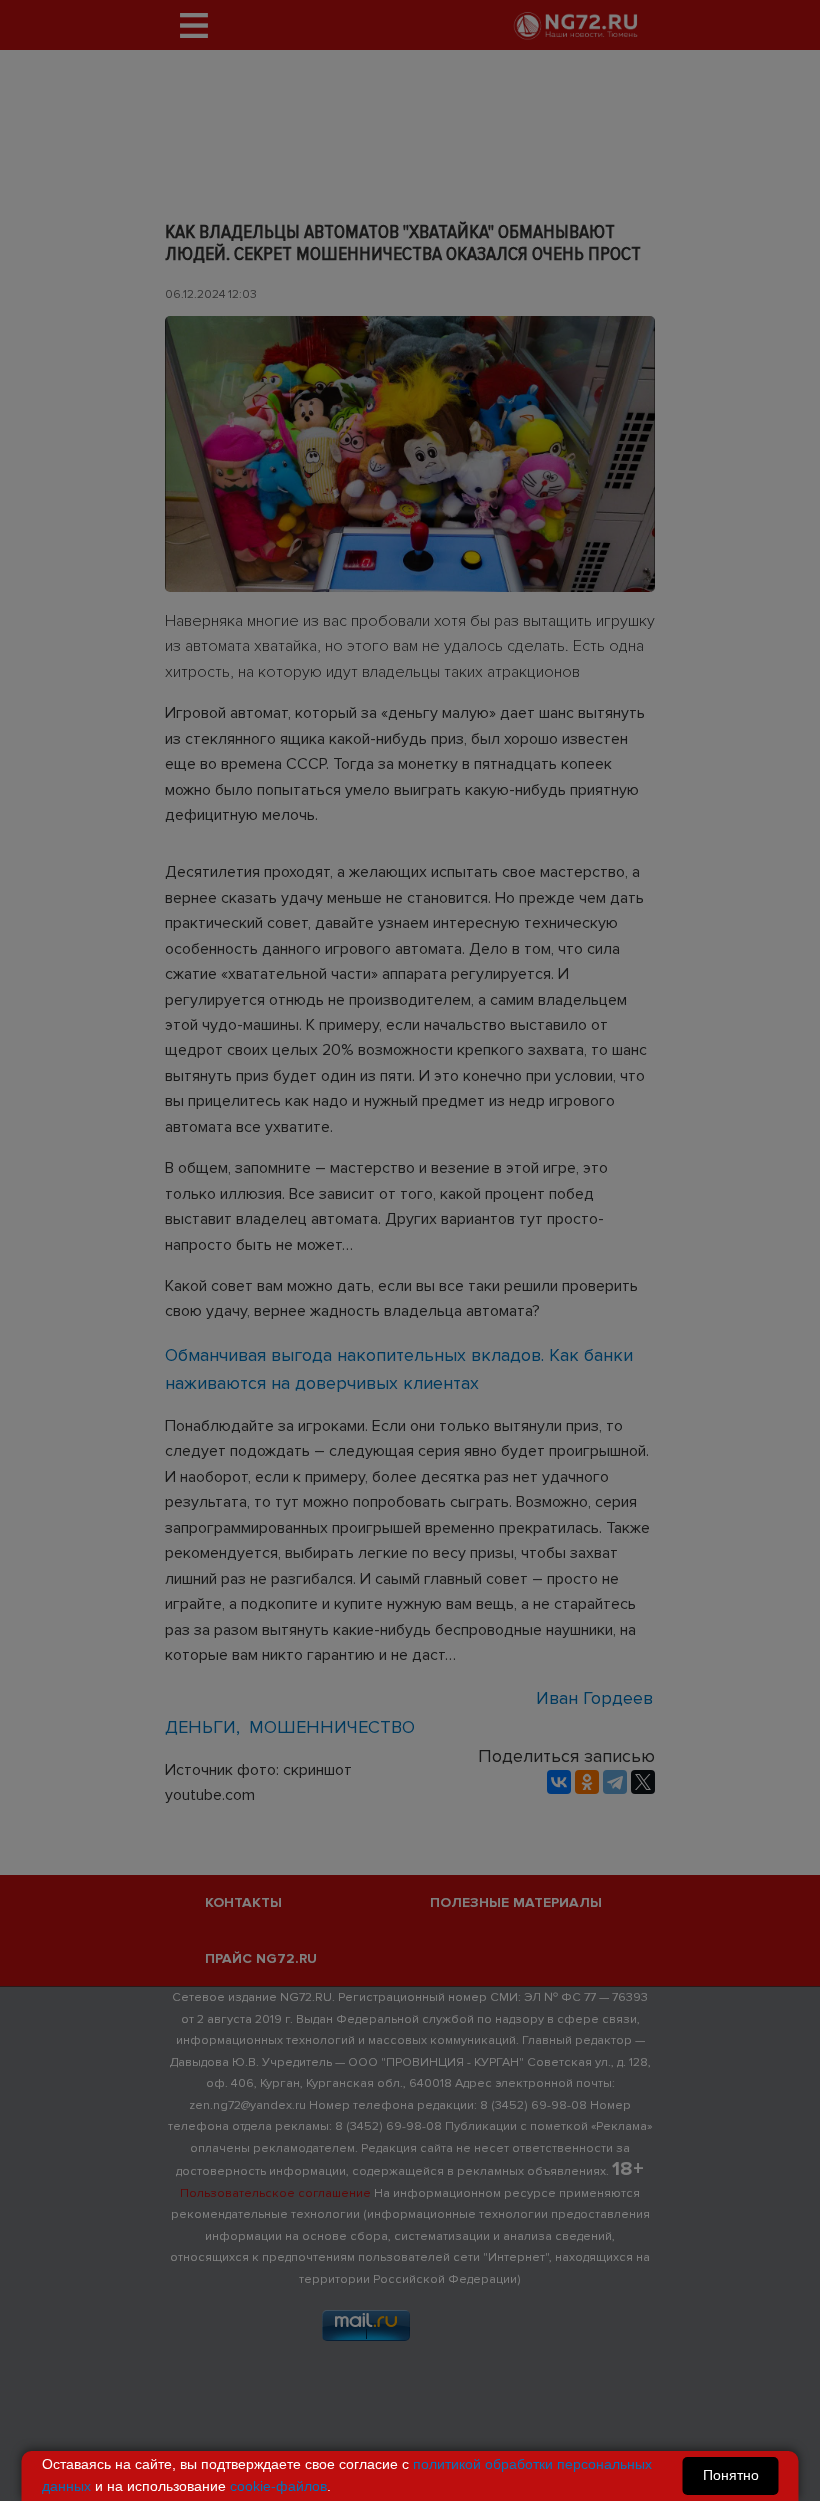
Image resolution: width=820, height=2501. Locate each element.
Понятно (731, 2475)
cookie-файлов (278, 2486)
